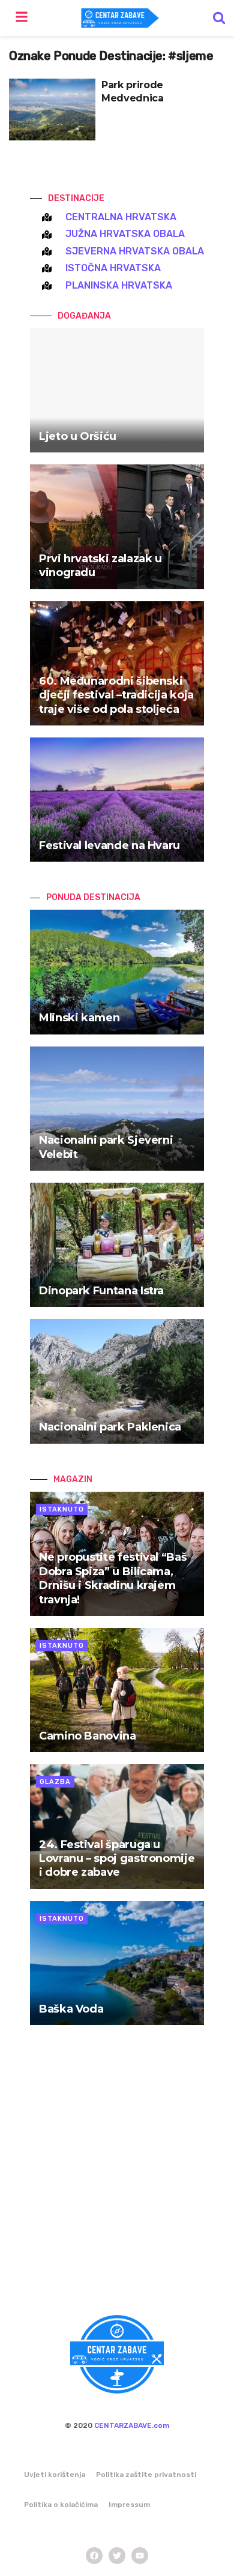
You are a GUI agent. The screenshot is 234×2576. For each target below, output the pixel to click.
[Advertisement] (117, 2177)
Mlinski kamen (79, 1018)
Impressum (129, 2505)
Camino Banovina (88, 1736)
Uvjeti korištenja (55, 2475)
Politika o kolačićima (61, 2505)
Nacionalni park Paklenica (110, 1427)
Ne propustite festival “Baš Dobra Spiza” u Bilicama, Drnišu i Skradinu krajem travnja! (113, 1578)
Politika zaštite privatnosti (146, 2475)
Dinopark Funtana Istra (101, 1291)
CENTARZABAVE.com (132, 2425)
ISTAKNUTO (62, 1509)
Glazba (55, 1782)
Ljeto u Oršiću (78, 436)
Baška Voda (71, 2009)
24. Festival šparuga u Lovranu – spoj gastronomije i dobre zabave (117, 1859)
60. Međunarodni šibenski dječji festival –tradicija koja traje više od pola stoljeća (116, 695)
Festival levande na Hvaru (109, 845)
